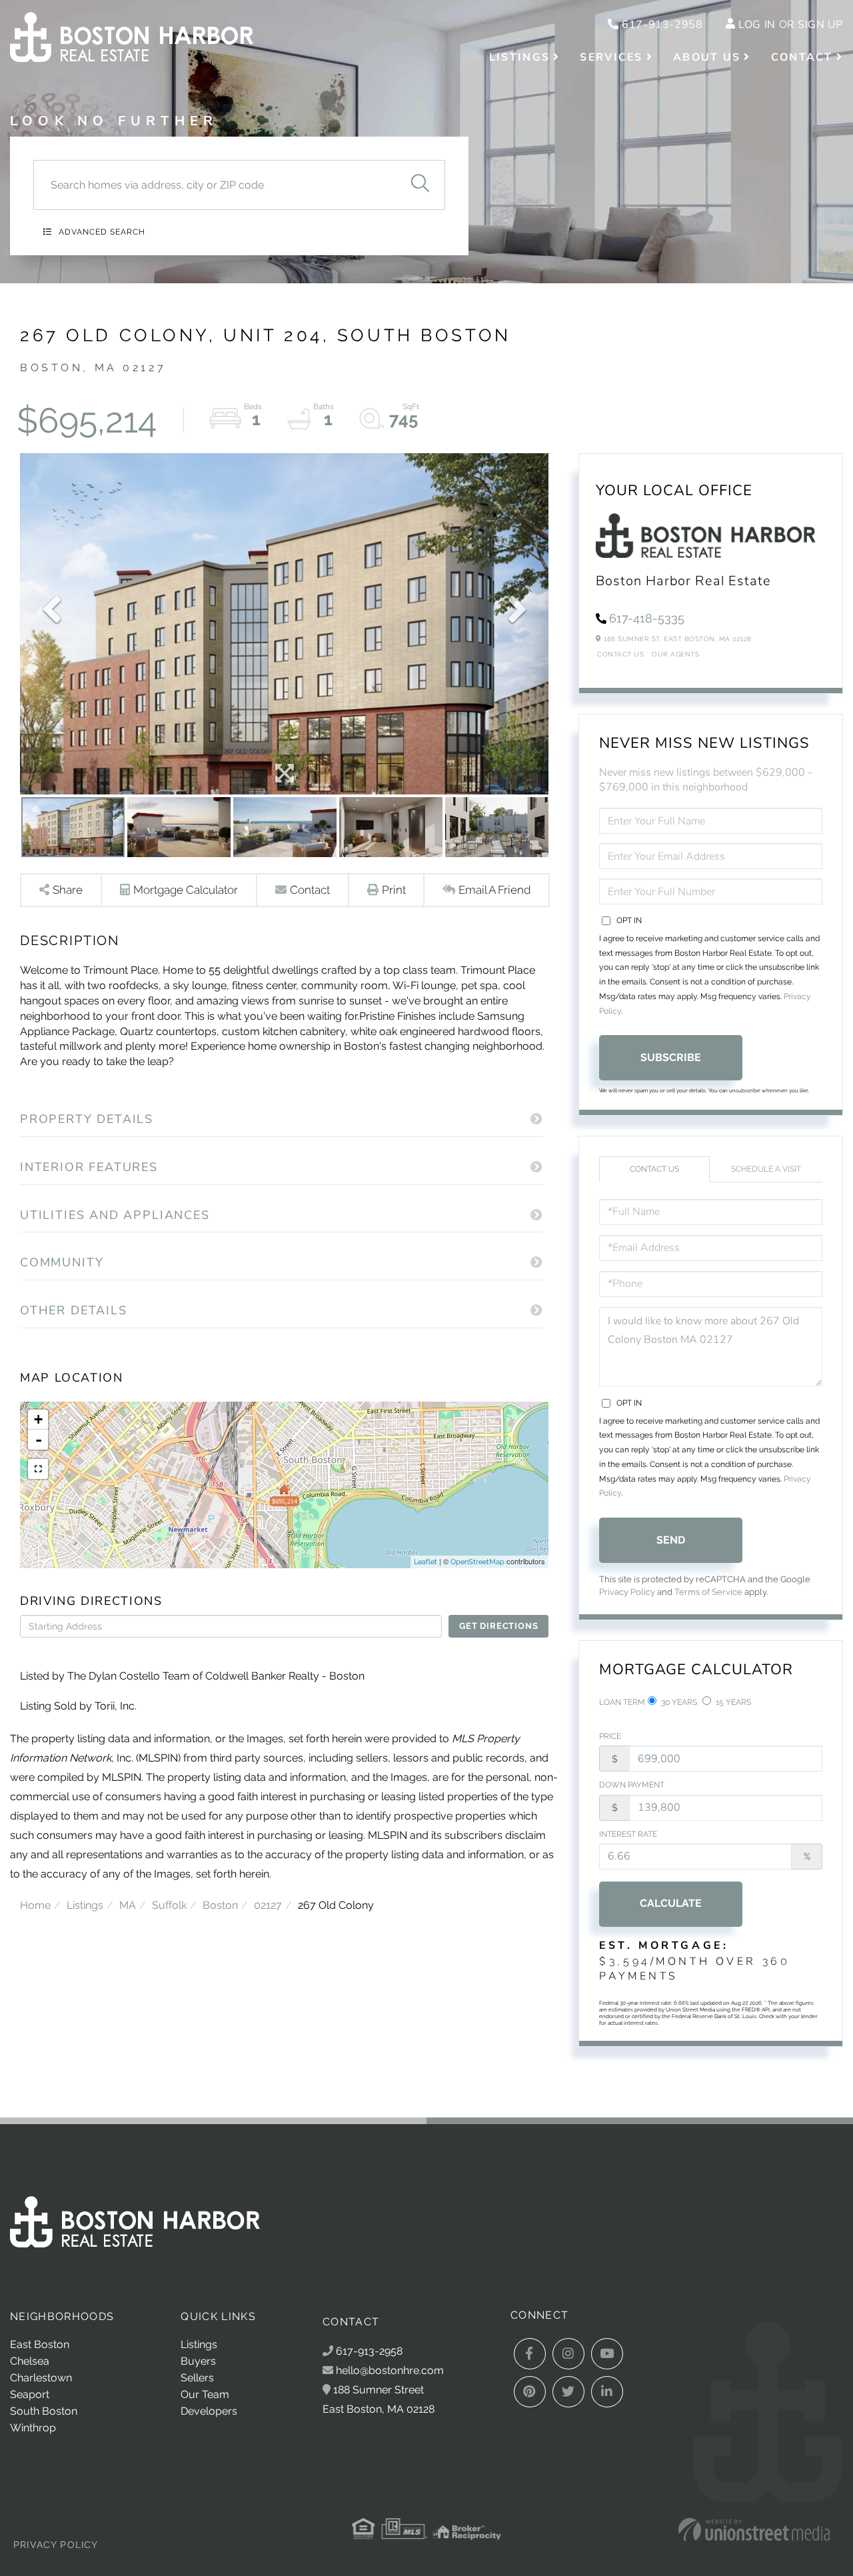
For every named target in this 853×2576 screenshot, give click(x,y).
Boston (220, 1905)
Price (610, 1736)
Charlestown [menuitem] (41, 2378)
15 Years (732, 1702)
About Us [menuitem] (707, 57)
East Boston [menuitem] (40, 2344)
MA (128, 1905)
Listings (85, 1905)
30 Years (678, 1702)
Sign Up (820, 25)
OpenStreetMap (477, 1562)
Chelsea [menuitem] (30, 2361)
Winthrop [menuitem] (33, 2428)
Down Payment (632, 1785)
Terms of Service (708, 1592)
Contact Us (620, 654)
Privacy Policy (627, 1592)
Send (671, 1540)
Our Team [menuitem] (205, 2394)
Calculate (671, 1903)
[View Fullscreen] (38, 1469)
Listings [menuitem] (519, 57)
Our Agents (675, 654)
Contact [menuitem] (802, 57)
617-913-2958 (661, 25)
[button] (420, 185)
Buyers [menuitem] (198, 2361)
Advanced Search (102, 232)
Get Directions (498, 1626)
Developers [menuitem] (209, 2411)
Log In (757, 25)
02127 (268, 1905)
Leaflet (426, 1562)
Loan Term (622, 1702)
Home (35, 1905)
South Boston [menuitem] (44, 2411)
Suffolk (169, 1905)
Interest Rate (628, 1834)
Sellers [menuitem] (197, 2378)
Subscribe (671, 1057)
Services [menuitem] (611, 57)
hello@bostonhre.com (390, 2370)
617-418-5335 (647, 618)
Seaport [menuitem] (30, 2394)
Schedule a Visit (766, 1169)
